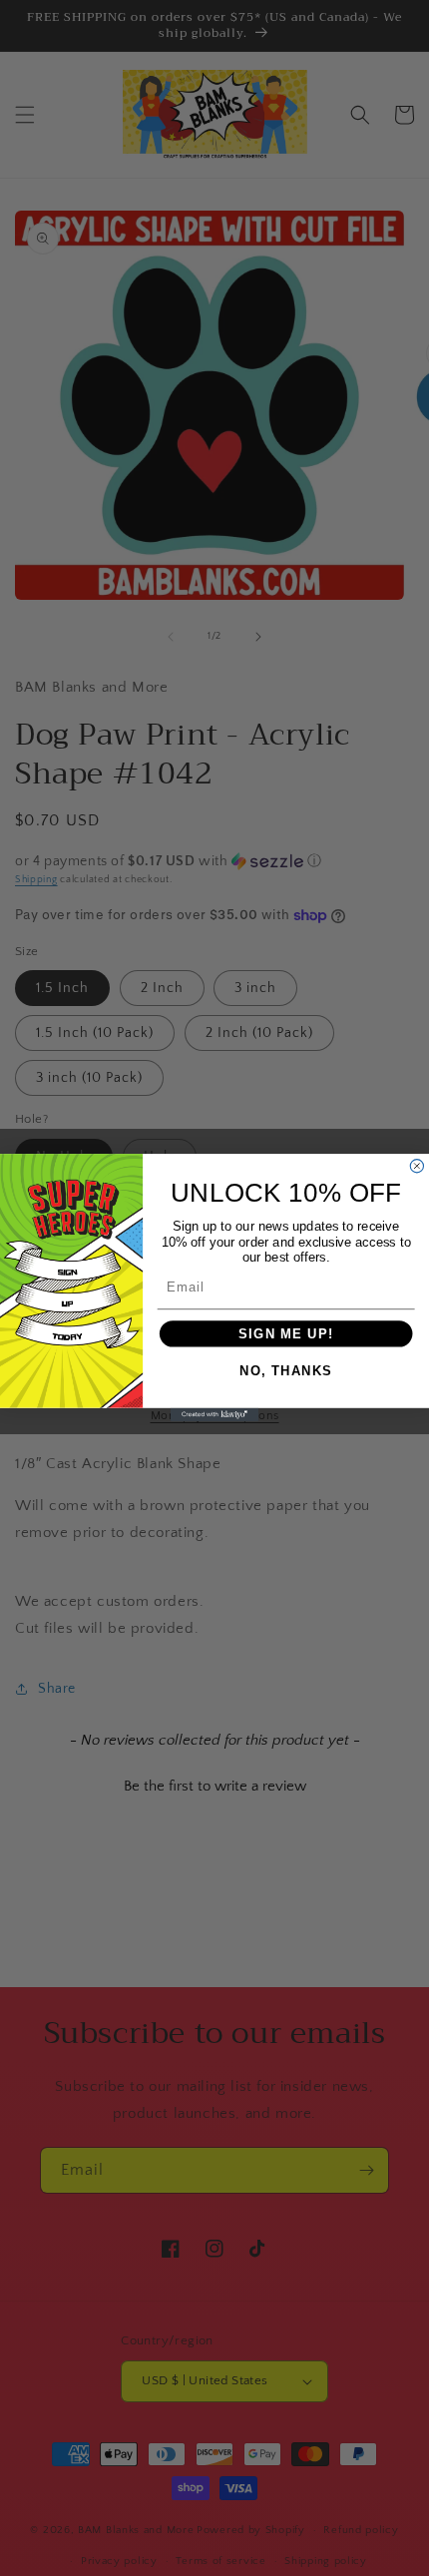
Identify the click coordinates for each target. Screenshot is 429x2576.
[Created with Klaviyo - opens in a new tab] (214, 1415)
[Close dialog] (417, 1166)
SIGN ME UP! (286, 1334)
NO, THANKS (286, 1372)
